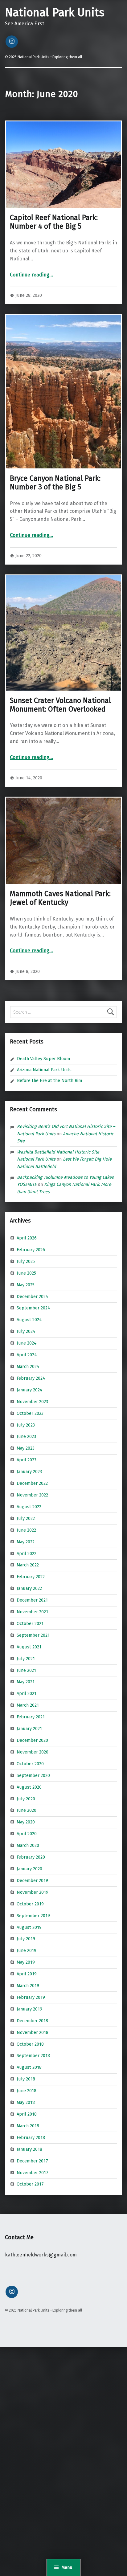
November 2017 (33, 2172)
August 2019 (29, 1927)
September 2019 (33, 1915)
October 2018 (30, 2044)
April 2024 (27, 1355)
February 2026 (31, 1250)
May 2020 (26, 1822)
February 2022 (31, 1577)
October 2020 (30, 1764)
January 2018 (29, 2149)
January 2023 (29, 1472)
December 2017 (32, 2161)
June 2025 (26, 1273)
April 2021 (27, 1693)
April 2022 (27, 1553)
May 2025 (26, 1284)
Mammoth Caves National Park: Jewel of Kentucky (60, 898)
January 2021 (29, 1729)
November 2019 (33, 1892)
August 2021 (29, 1647)
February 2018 (31, 2137)
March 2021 (28, 1705)
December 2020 (32, 1740)
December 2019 (32, 1880)
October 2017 (30, 2184)
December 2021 (32, 1600)
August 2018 (29, 2067)
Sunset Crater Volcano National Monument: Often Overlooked (60, 705)
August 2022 (29, 1507)
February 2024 (31, 1378)
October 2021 (30, 1623)
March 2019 (28, 1986)
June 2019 (27, 1950)
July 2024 (26, 1331)
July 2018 (26, 2079)
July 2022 (26, 1518)
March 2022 (28, 1565)
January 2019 (29, 2009)
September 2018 (33, 2055)
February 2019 (31, 1997)
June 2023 (26, 1436)
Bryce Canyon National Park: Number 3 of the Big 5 (55, 483)
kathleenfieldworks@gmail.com (41, 2255)
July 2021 (26, 1658)
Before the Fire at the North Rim (49, 1080)
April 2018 (27, 2114)
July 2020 (26, 1798)
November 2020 (33, 1752)
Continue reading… (31, 275)
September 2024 (33, 1308)
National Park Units (55, 13)
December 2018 (32, 2021)
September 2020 (33, 1775)
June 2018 (27, 2091)
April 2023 (27, 1460)
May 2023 (26, 1448)
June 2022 (26, 1530)
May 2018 (26, 2102)
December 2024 (33, 1296)
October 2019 (30, 1904)
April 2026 (27, 1238)
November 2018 (33, 2032)
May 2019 (26, 1962)
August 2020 (29, 1787)
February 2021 (31, 1717)
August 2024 (29, 1320)
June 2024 (27, 1343)
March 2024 (28, 1366)
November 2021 (32, 1612)
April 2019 (27, 1974)
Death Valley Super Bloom (43, 1059)
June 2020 (27, 1810)
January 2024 (30, 1390)
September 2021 (33, 1635)
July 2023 (26, 1425)
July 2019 (26, 1939)
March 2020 (28, 1845)
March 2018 (28, 2126)
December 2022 (32, 1483)
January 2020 (29, 1869)
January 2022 (29, 1588)
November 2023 (32, 1402)
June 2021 (26, 1670)
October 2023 (30, 1413)
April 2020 (27, 1834)
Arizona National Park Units (44, 1070)
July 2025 (26, 1261)
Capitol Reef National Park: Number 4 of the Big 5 (54, 222)
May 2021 (26, 1682)
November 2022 (32, 1495)
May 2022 (26, 1541)
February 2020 (31, 1857)
